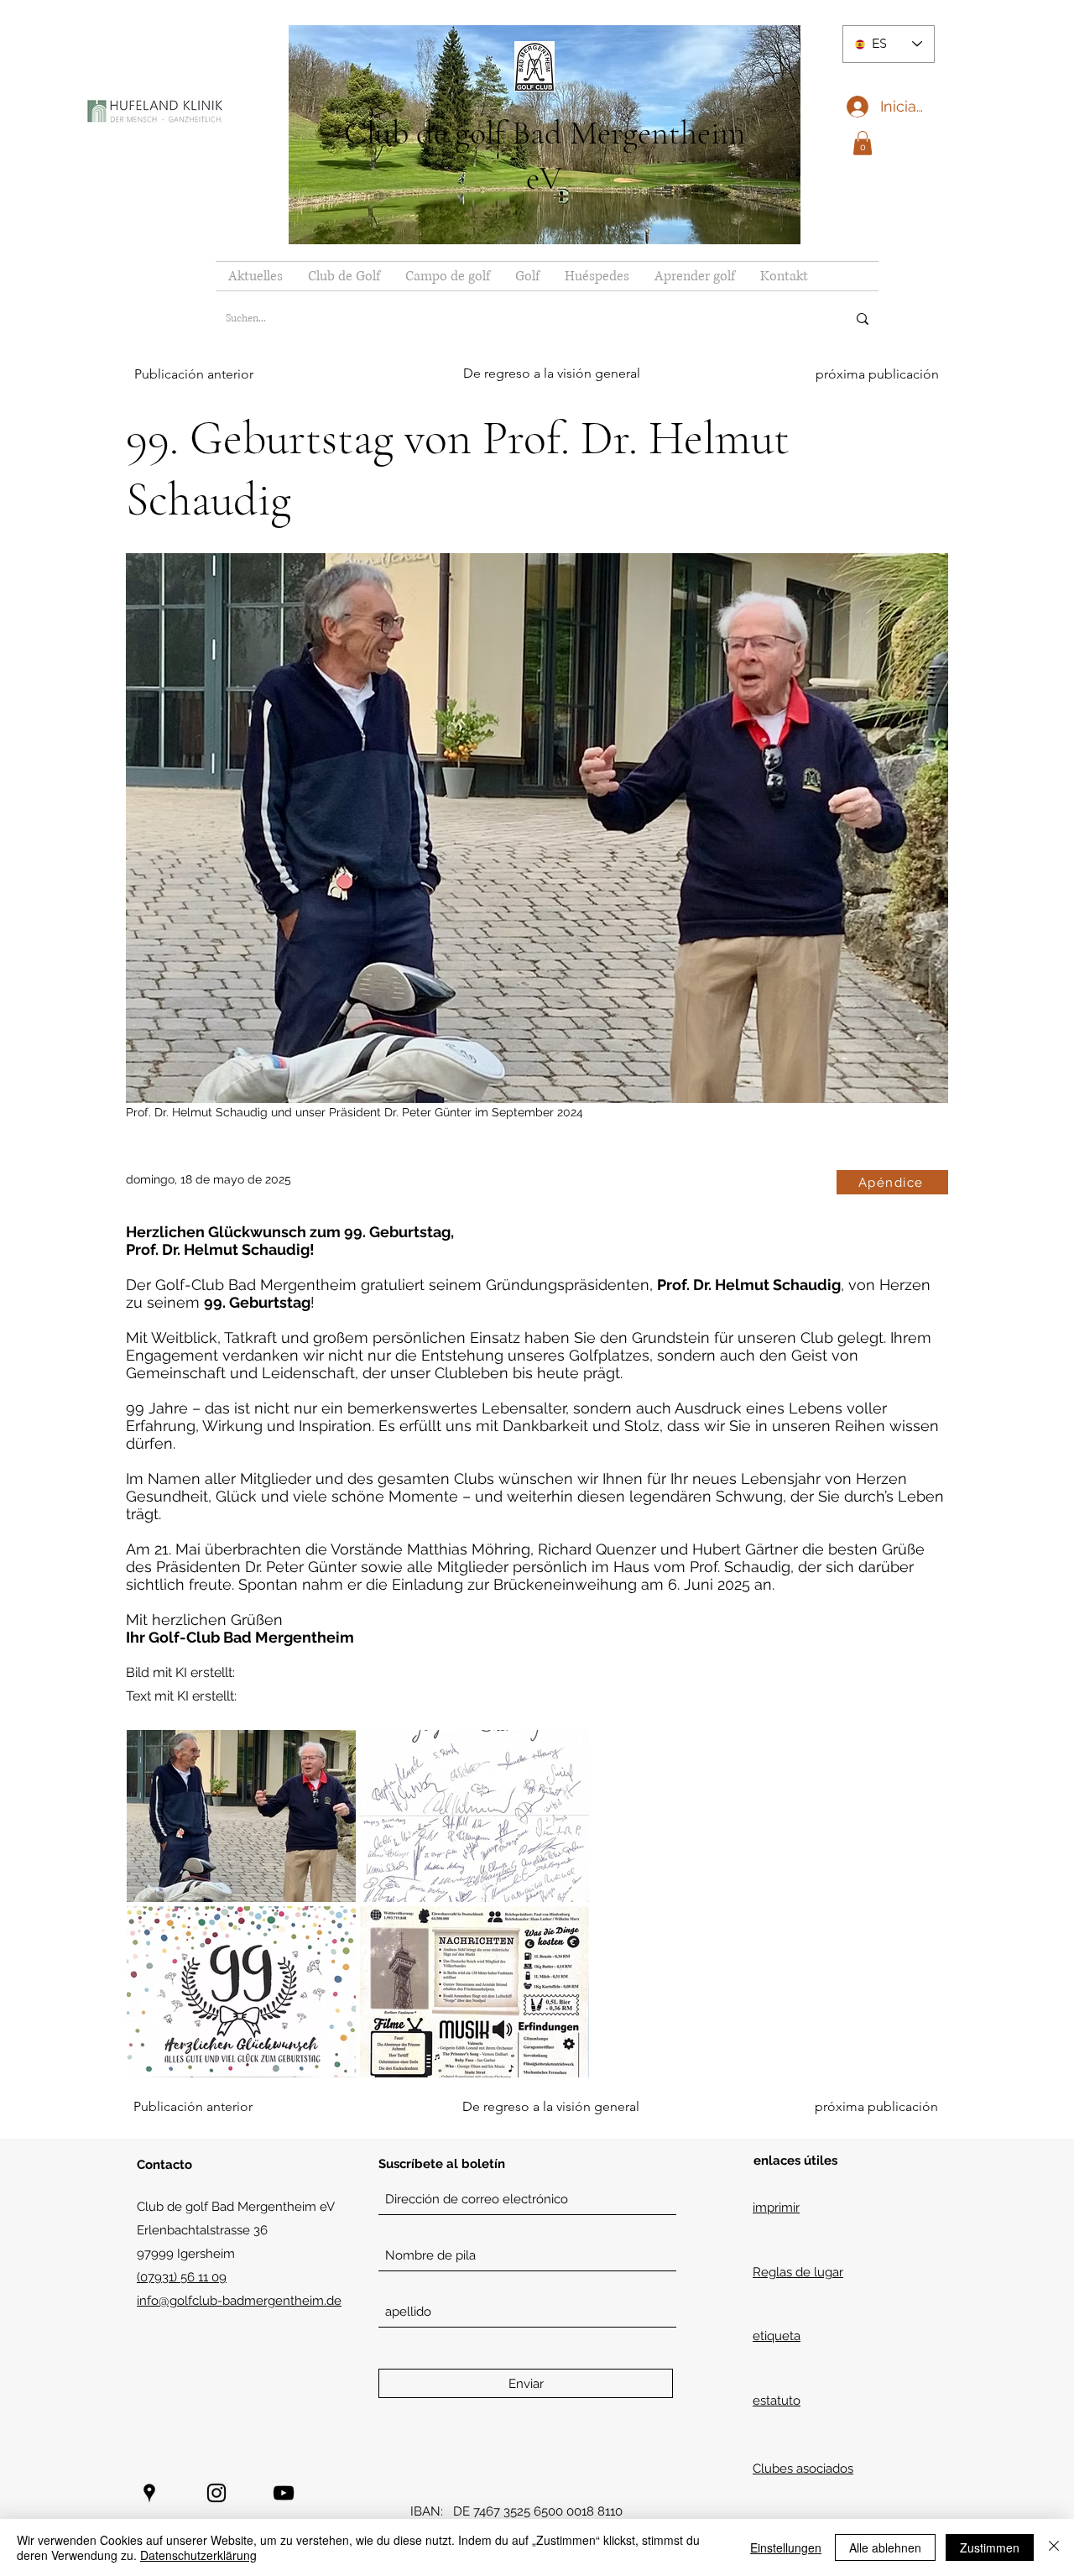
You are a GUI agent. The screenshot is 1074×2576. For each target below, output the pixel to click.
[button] (863, 143)
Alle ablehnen (885, 2547)
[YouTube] (284, 2493)
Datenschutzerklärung (198, 2555)
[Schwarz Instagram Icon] (216, 2493)
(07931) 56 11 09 (182, 2277)
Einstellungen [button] (786, 2547)
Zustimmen (990, 2547)
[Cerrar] (1054, 2547)
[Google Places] (149, 2493)
